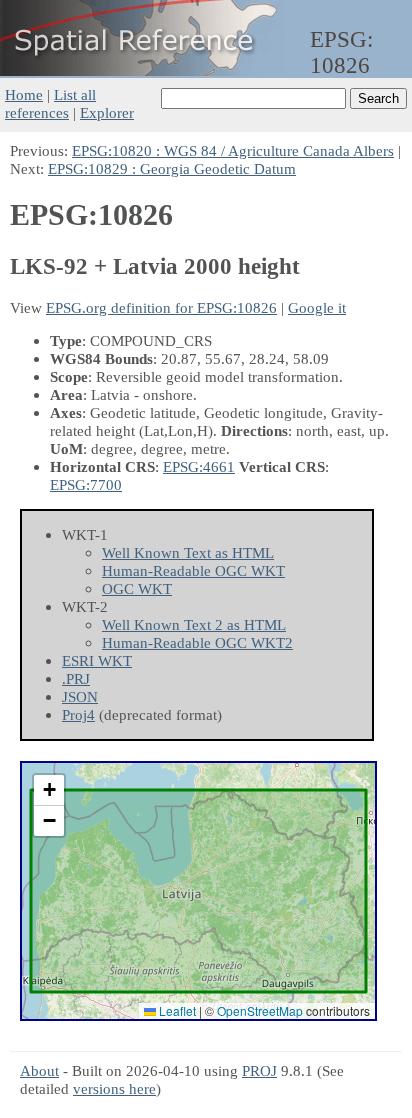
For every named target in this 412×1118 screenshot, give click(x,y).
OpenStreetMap (260, 1010)
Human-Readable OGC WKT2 (197, 642)
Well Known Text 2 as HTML (194, 624)
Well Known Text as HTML (188, 552)
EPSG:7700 (86, 484)
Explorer (107, 112)
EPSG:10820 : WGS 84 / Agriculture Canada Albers (233, 150)
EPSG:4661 (199, 466)
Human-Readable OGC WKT (193, 570)
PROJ (259, 1070)
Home (24, 94)
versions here (114, 1088)
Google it (317, 307)
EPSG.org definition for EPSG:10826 (161, 307)
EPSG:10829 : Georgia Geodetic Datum (172, 168)
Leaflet (176, 1010)
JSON (80, 696)
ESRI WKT (97, 660)
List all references (50, 103)
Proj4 (78, 714)
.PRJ (76, 678)
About (39, 1070)
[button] (49, 790)
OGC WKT (137, 588)
